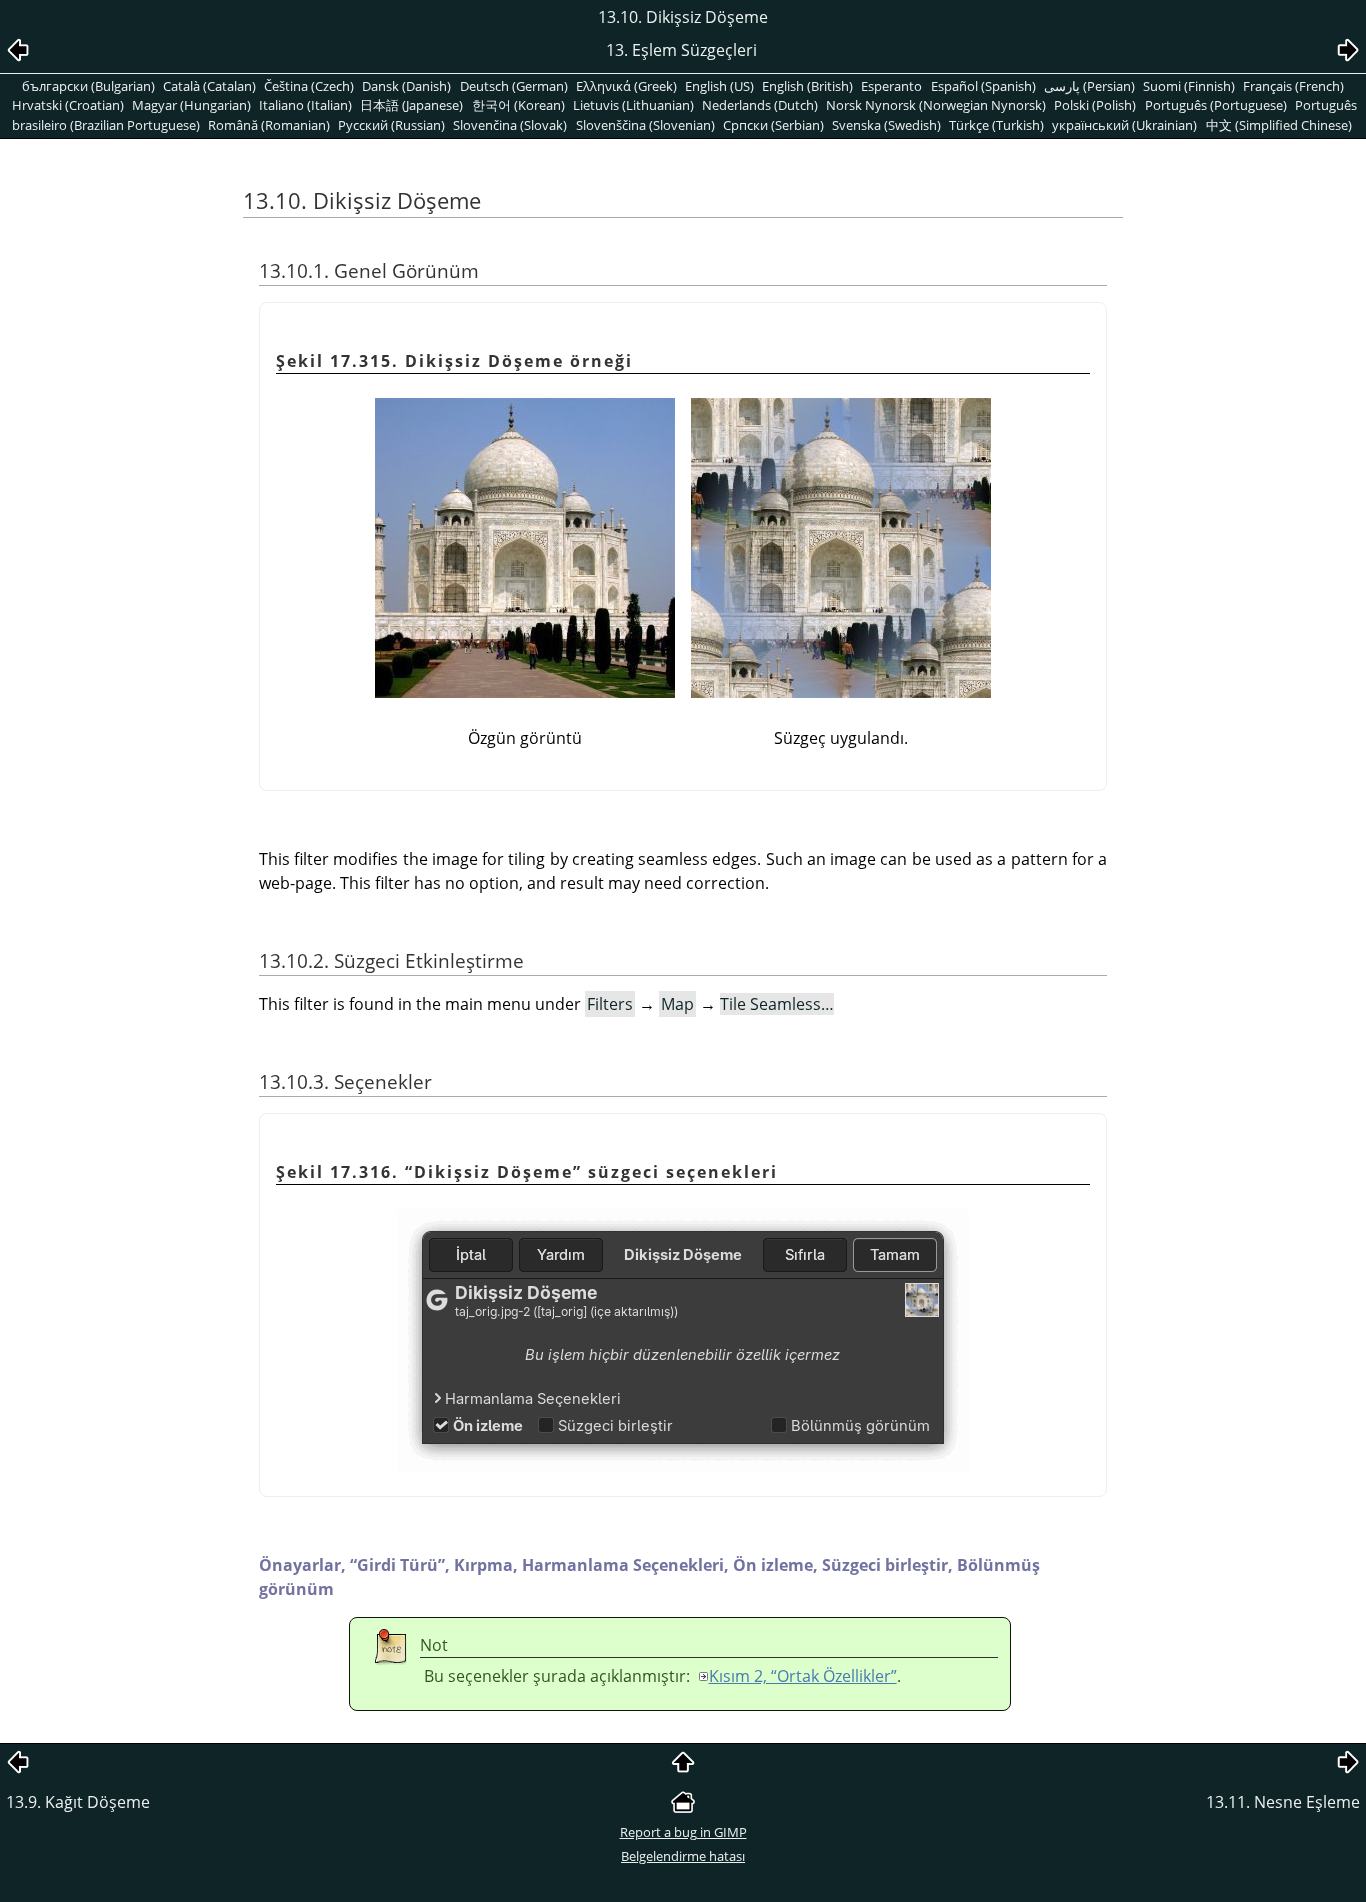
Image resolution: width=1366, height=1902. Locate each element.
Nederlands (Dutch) (760, 105)
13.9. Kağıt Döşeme (78, 1802)
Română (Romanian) (269, 125)
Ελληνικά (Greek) (626, 86)
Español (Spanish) (983, 86)
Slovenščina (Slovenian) (645, 125)
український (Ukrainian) (1124, 125)
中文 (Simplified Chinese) (1279, 125)
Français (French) (1293, 86)
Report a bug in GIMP (683, 1832)
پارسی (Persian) (1089, 86)
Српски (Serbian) (773, 125)
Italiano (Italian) (305, 105)
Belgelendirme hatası (683, 1856)
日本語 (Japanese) (411, 105)
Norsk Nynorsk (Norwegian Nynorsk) (936, 105)
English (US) (719, 86)
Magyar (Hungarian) (191, 105)
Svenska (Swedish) (886, 125)
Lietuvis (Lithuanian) (633, 105)
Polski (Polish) (1095, 105)
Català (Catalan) (209, 86)
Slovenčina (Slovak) (510, 125)
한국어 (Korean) (518, 105)
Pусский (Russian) (391, 125)
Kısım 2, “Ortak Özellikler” (803, 1676)
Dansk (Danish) (406, 86)
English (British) (807, 86)
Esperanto (891, 86)
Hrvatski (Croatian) (68, 105)
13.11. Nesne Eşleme (1283, 1802)
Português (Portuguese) (1216, 105)
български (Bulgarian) (88, 86)
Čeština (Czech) (309, 86)
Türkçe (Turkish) (996, 125)
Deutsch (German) (514, 86)
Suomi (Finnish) (1189, 86)
